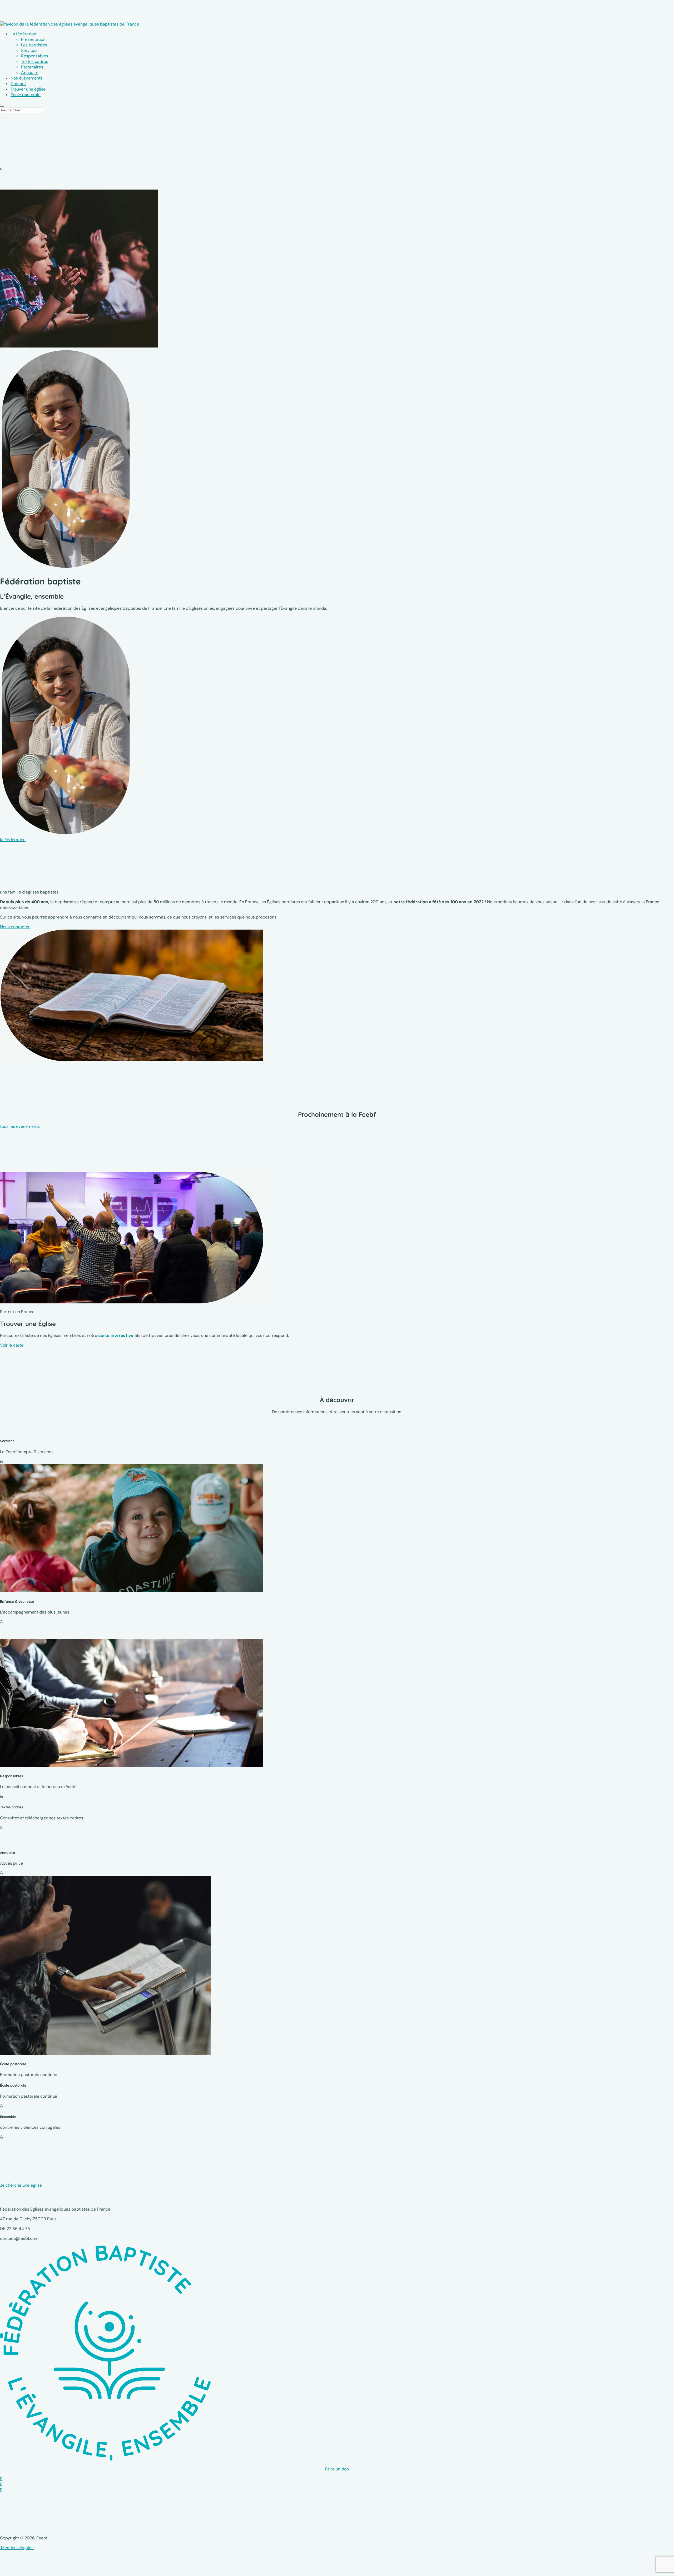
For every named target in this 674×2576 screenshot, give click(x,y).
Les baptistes (34, 45)
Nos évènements (27, 78)
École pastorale (26, 95)
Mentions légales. (17, 2548)
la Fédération (13, 840)
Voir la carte (12, 1345)
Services (29, 50)
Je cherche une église (21, 2185)
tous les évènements (20, 1126)
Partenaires (32, 67)
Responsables (35, 56)
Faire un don (337, 2469)
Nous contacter (15, 927)
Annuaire (30, 73)
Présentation (33, 39)
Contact (18, 84)
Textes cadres (35, 61)
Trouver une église (28, 89)
